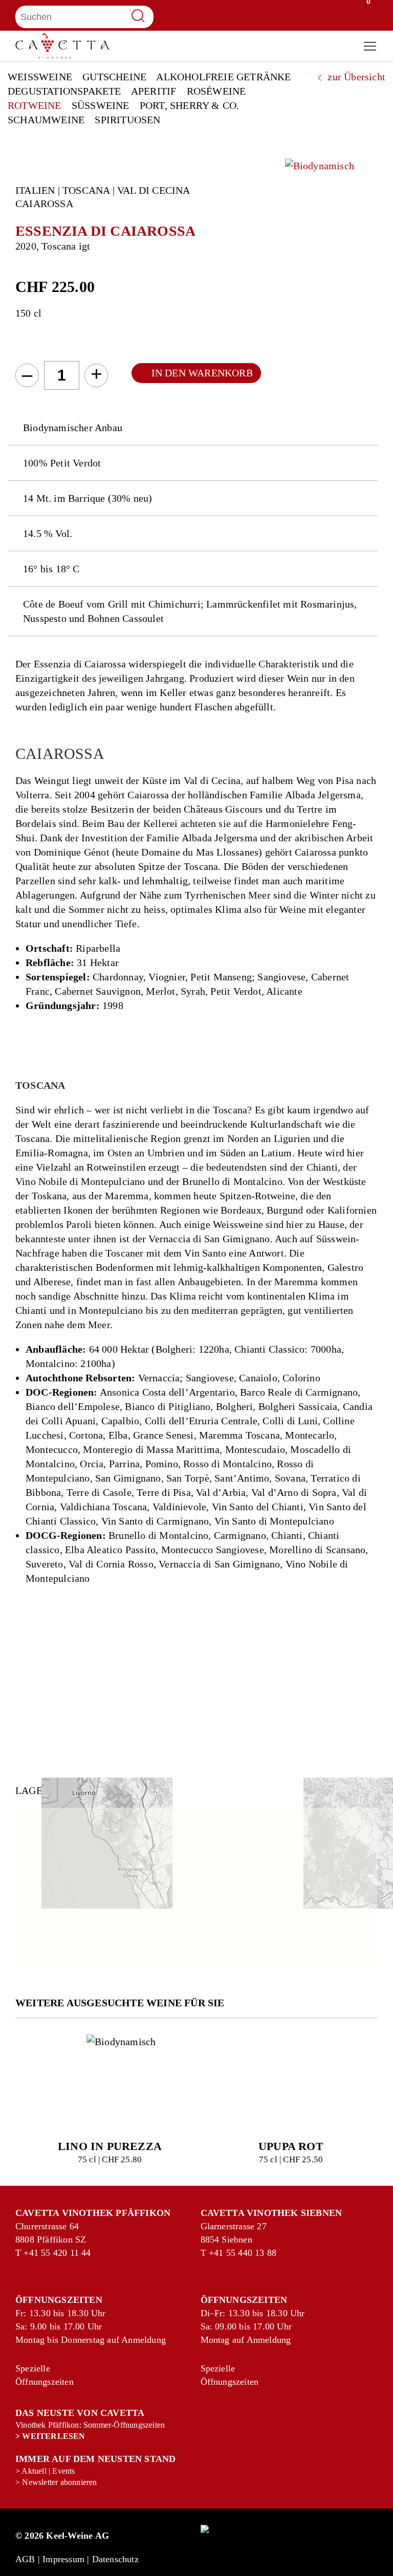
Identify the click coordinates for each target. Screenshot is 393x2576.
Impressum (63, 2559)
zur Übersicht (355, 77)
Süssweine (101, 105)
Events (63, 2471)
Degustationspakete (64, 91)
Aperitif (154, 91)
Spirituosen (127, 120)
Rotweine (35, 105)
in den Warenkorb (202, 373)
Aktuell (34, 2471)
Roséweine (216, 91)
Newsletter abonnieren (59, 2482)
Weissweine (40, 77)
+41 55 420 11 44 (35, 2253)
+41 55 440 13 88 (220, 2253)
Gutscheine (114, 77)
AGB (25, 2559)
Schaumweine (46, 120)
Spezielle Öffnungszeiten (27, 2375)
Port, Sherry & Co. (190, 105)
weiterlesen (53, 2436)
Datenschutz (115, 2559)
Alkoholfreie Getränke (223, 77)
